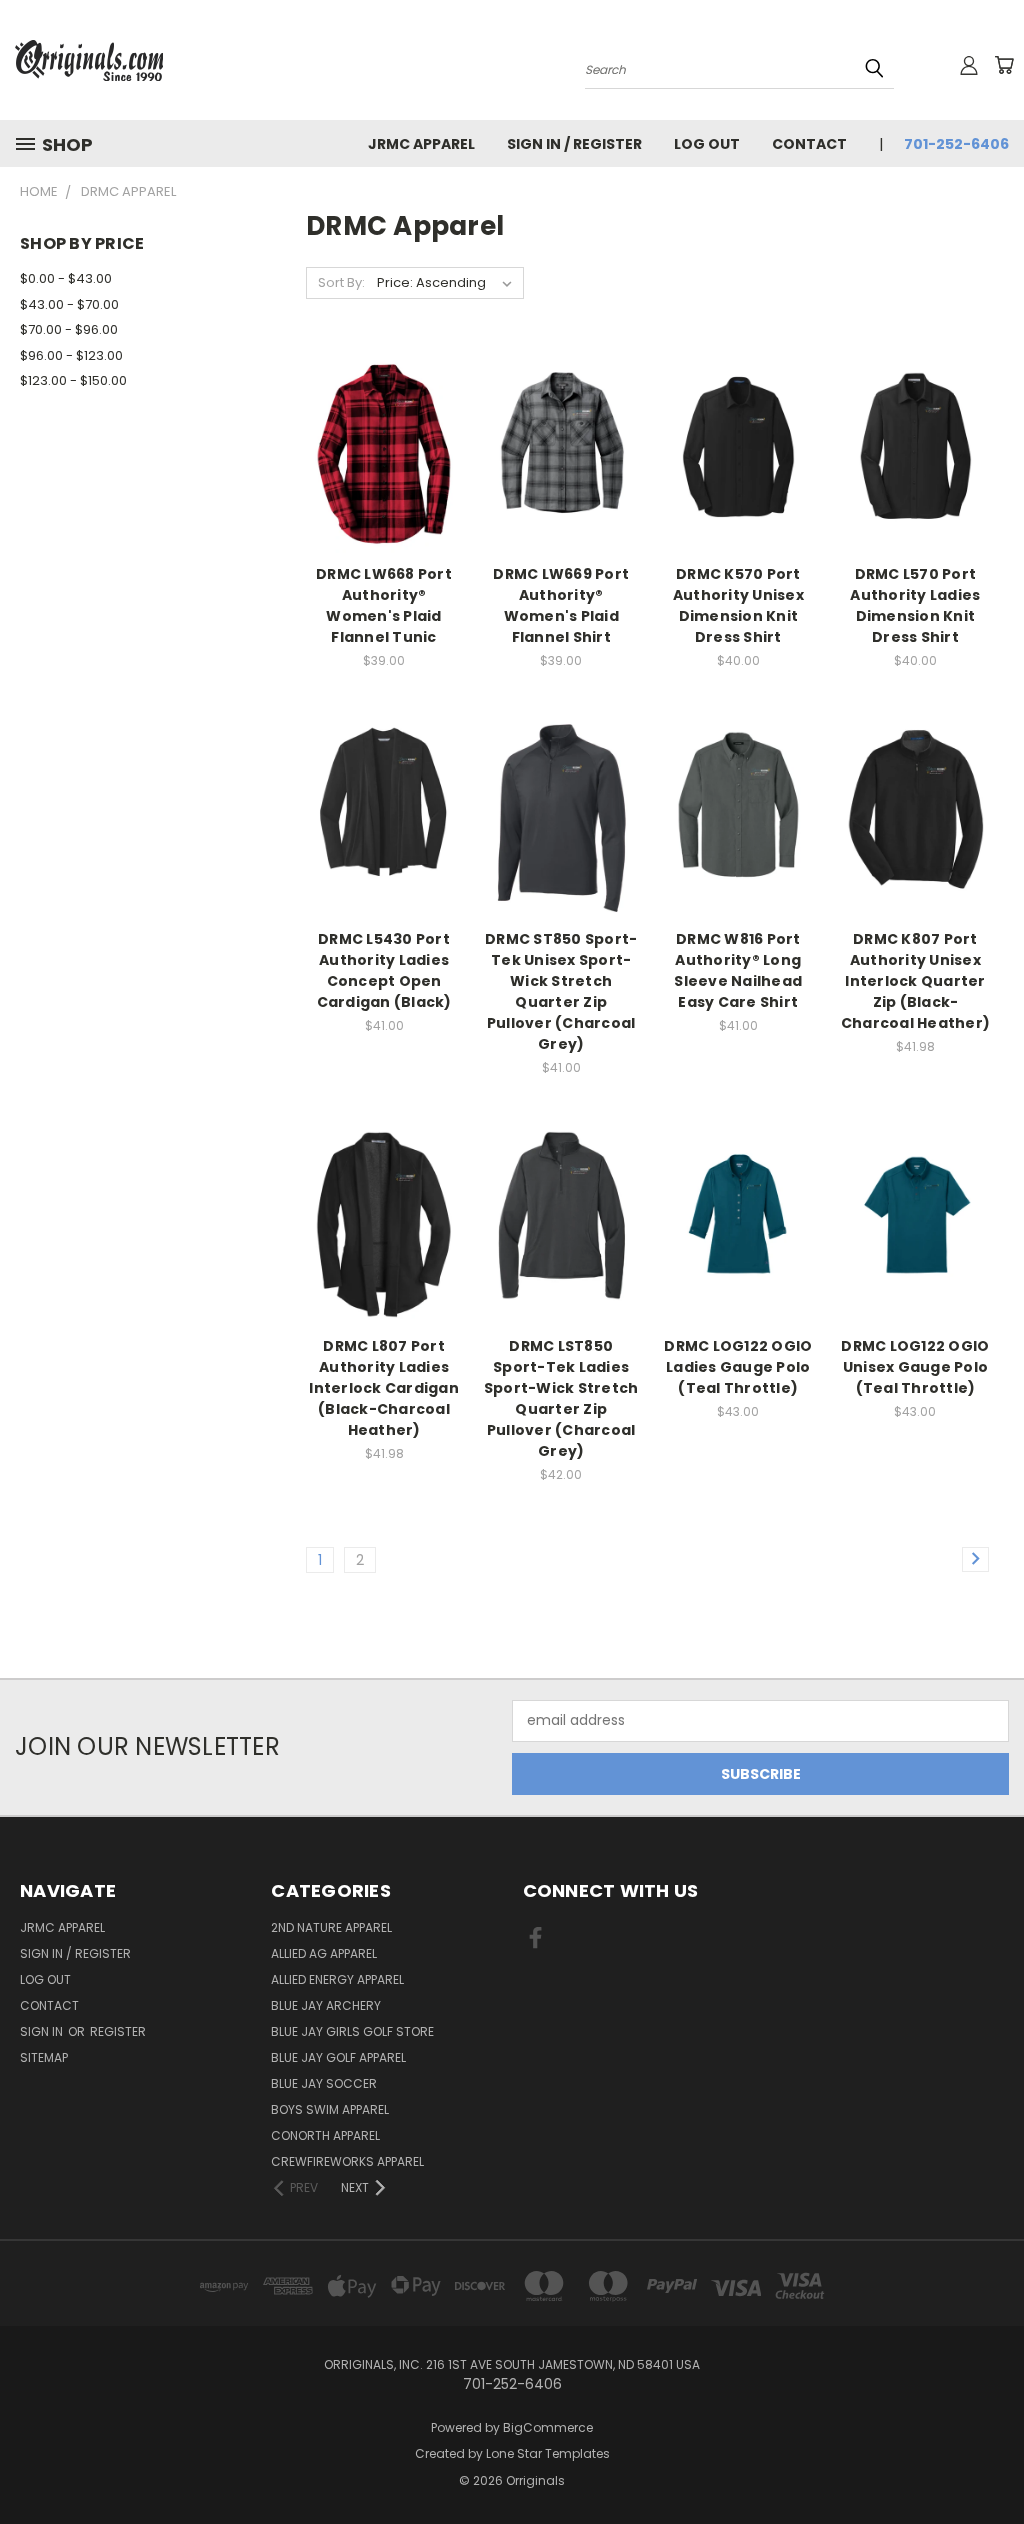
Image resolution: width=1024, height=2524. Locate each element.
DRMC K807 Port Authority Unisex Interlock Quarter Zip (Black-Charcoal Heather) (915, 981)
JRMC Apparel (421, 144)
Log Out (707, 144)
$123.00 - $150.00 (73, 380)
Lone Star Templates (548, 2453)
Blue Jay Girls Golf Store (352, 2031)
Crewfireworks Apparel (347, 2161)
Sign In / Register (574, 144)
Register (118, 2031)
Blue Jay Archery (326, 2005)
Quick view (384, 409)
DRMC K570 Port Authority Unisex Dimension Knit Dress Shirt (738, 605)
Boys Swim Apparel (330, 2109)
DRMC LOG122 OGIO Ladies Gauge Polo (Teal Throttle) (738, 1367)
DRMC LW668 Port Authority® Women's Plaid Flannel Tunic (384, 605)
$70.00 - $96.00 (69, 329)
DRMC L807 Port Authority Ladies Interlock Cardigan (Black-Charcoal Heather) (384, 1388)
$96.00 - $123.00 (71, 355)
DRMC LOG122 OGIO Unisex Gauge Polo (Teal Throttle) (915, 1367)
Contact (809, 144)
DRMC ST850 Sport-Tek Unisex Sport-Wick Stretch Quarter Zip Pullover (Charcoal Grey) (561, 991)
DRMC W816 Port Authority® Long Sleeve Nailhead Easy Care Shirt (738, 970)
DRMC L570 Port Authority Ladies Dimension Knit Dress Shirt (915, 605)
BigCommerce (548, 2427)
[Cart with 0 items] (1004, 65)
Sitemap (44, 2057)
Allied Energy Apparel (337, 1979)
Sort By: (341, 282)
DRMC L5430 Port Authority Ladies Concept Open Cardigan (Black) (384, 970)
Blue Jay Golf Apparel (338, 2057)
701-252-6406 (956, 144)
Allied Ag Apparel (324, 1953)
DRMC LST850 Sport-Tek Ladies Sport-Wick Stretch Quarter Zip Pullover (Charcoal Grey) (561, 1398)
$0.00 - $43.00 (66, 278)
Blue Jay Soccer (324, 2083)
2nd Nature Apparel (331, 1927)
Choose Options (384, 485)
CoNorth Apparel (325, 2135)
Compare (377, 448)
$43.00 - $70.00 (69, 304)
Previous (993, 2461)
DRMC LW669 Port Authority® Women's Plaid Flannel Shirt (561, 605)
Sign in (43, 2031)
